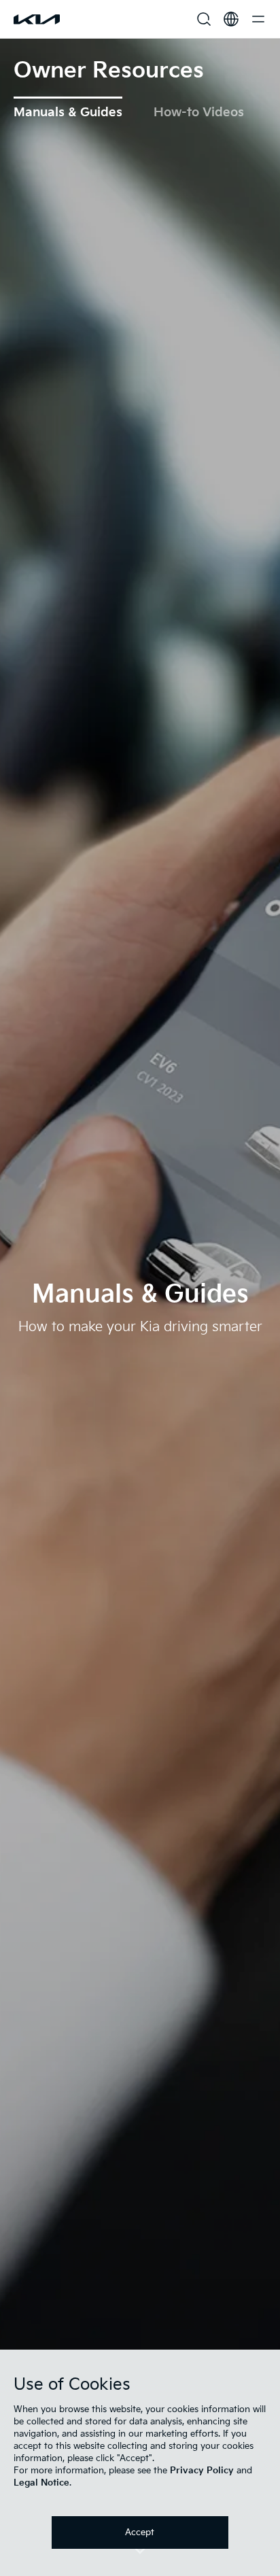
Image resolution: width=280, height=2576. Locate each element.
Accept (140, 2532)
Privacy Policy (202, 2471)
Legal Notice (41, 2483)
